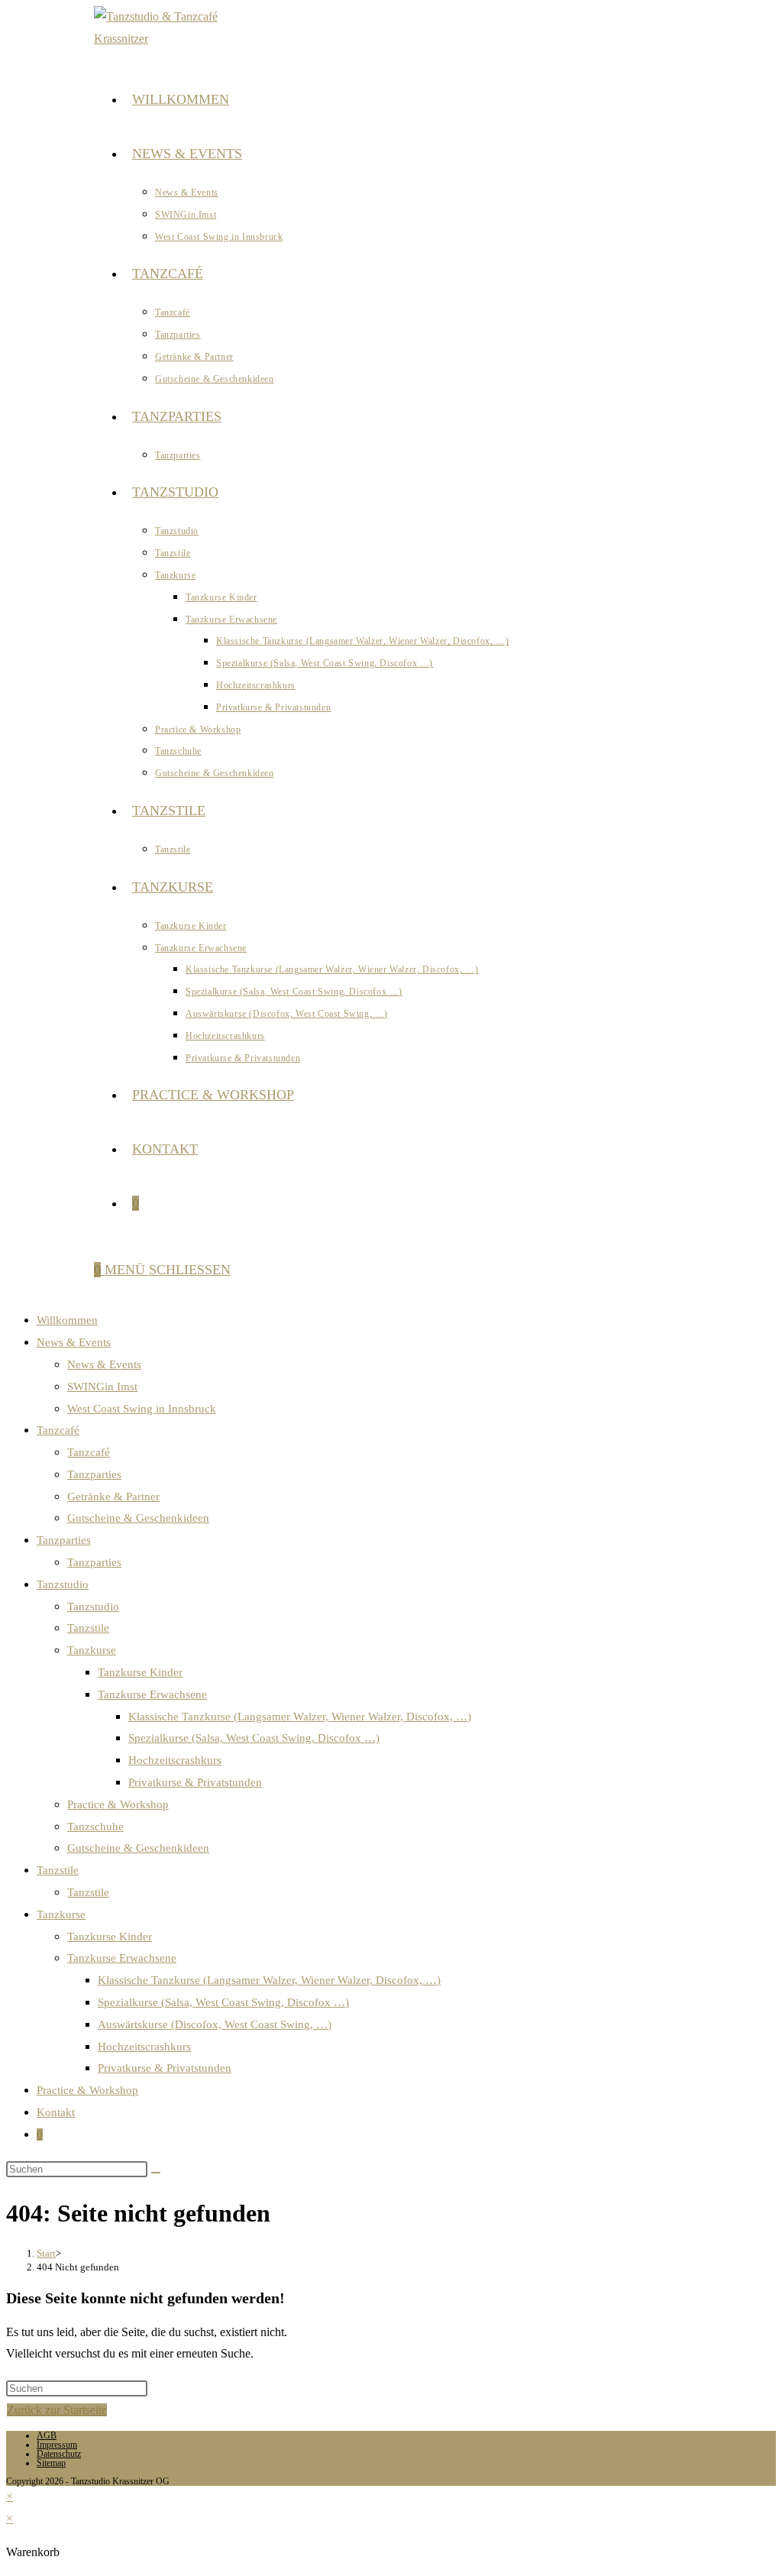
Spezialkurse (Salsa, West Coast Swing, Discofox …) (254, 1738)
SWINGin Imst (102, 1387)
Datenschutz (59, 2454)
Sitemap (51, 2463)
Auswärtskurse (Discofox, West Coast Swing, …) (215, 2024)
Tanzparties (94, 1474)
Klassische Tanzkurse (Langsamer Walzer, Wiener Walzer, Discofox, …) (300, 1717)
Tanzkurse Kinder (140, 1672)
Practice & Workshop (118, 1804)
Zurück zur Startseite (57, 2410)
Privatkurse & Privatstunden (195, 1782)
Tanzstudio (63, 1584)
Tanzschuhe (95, 1827)
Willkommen (67, 1320)
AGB (47, 2435)
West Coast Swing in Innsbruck (142, 1409)
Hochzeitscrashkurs (175, 1760)
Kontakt (56, 2112)
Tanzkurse (92, 1650)
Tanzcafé (58, 1430)
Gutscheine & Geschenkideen (138, 1518)
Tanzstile (88, 1628)
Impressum (57, 2445)
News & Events (74, 1342)
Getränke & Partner (113, 1497)
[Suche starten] (156, 2173)
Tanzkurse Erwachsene (152, 1694)
